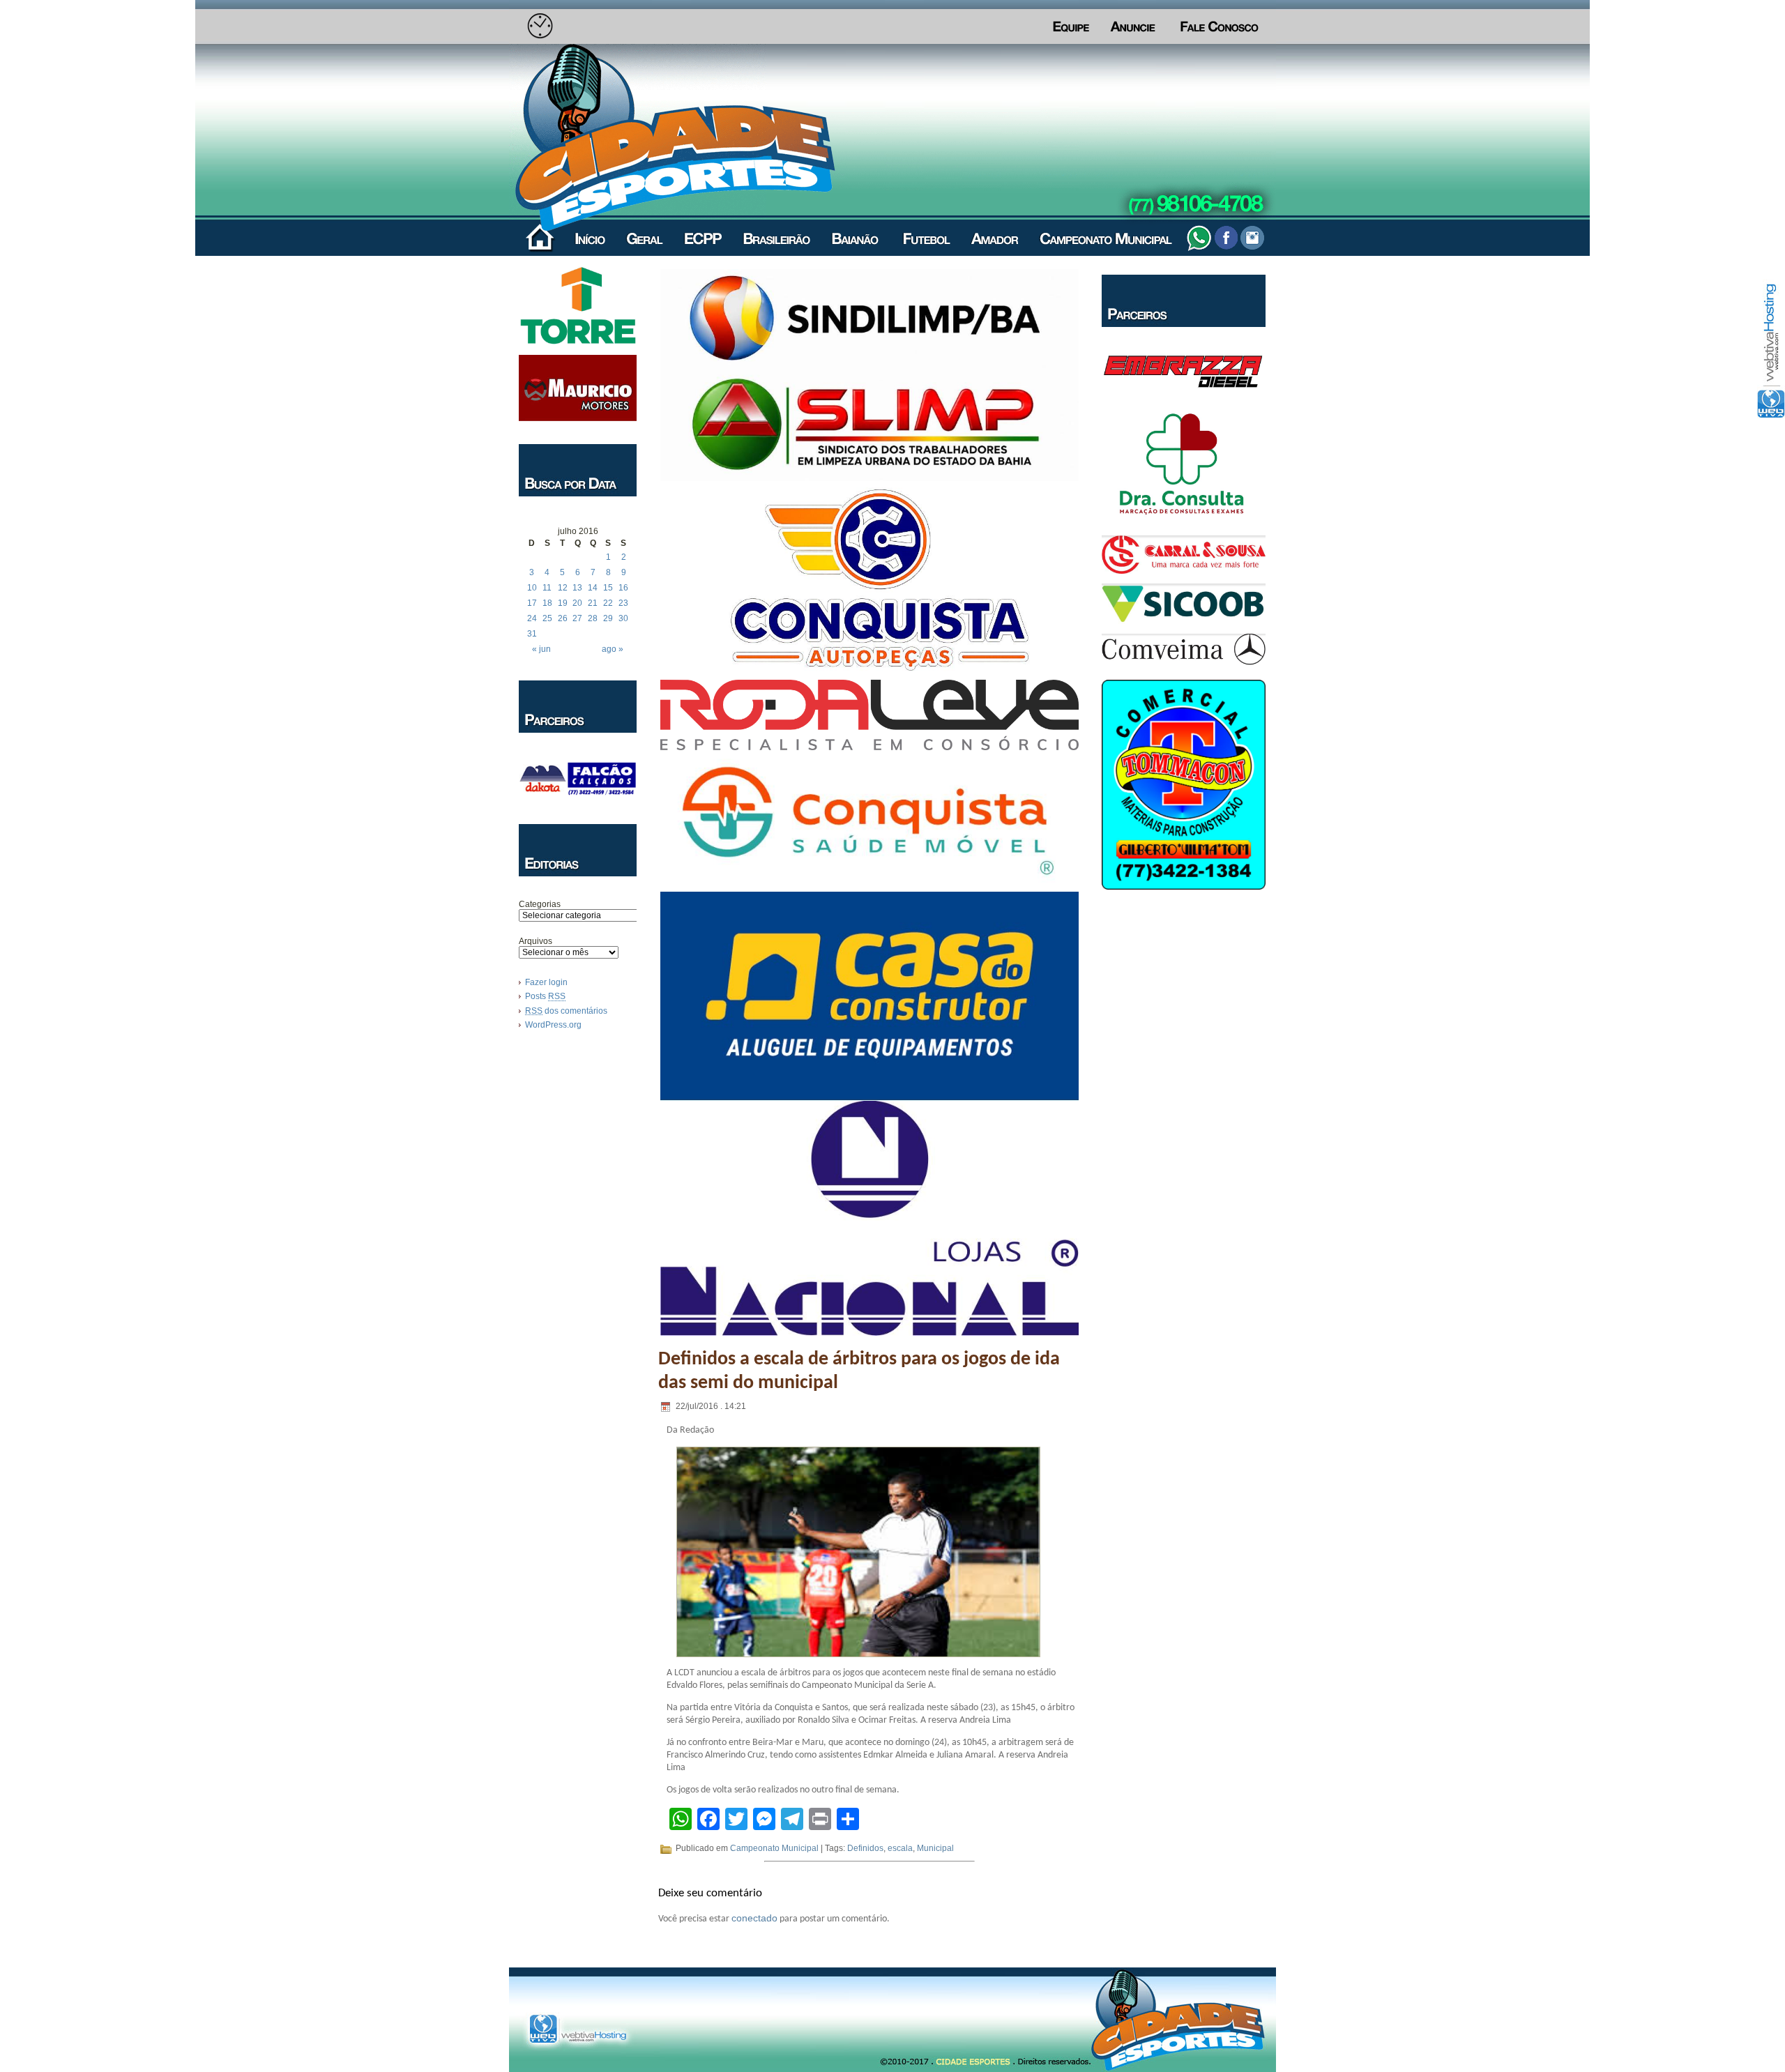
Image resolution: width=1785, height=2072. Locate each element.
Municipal (935, 1848)
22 (608, 603)
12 (563, 588)
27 (577, 618)
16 (623, 588)
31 (532, 634)
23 (623, 603)
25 (547, 618)
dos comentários (566, 1011)
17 (532, 603)
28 (593, 618)
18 (547, 603)
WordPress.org (553, 1025)
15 (608, 588)
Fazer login (546, 982)
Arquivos (535, 941)
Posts (545, 996)
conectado (754, 1918)
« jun (541, 649)
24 (532, 618)
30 (623, 618)
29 (608, 618)
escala (900, 1848)
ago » (613, 649)
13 (577, 588)
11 (547, 588)
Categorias (540, 904)
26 (563, 618)
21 (593, 603)
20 (577, 603)
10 (532, 588)
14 (593, 588)
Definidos (865, 1848)
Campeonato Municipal (774, 1848)
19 (563, 603)
